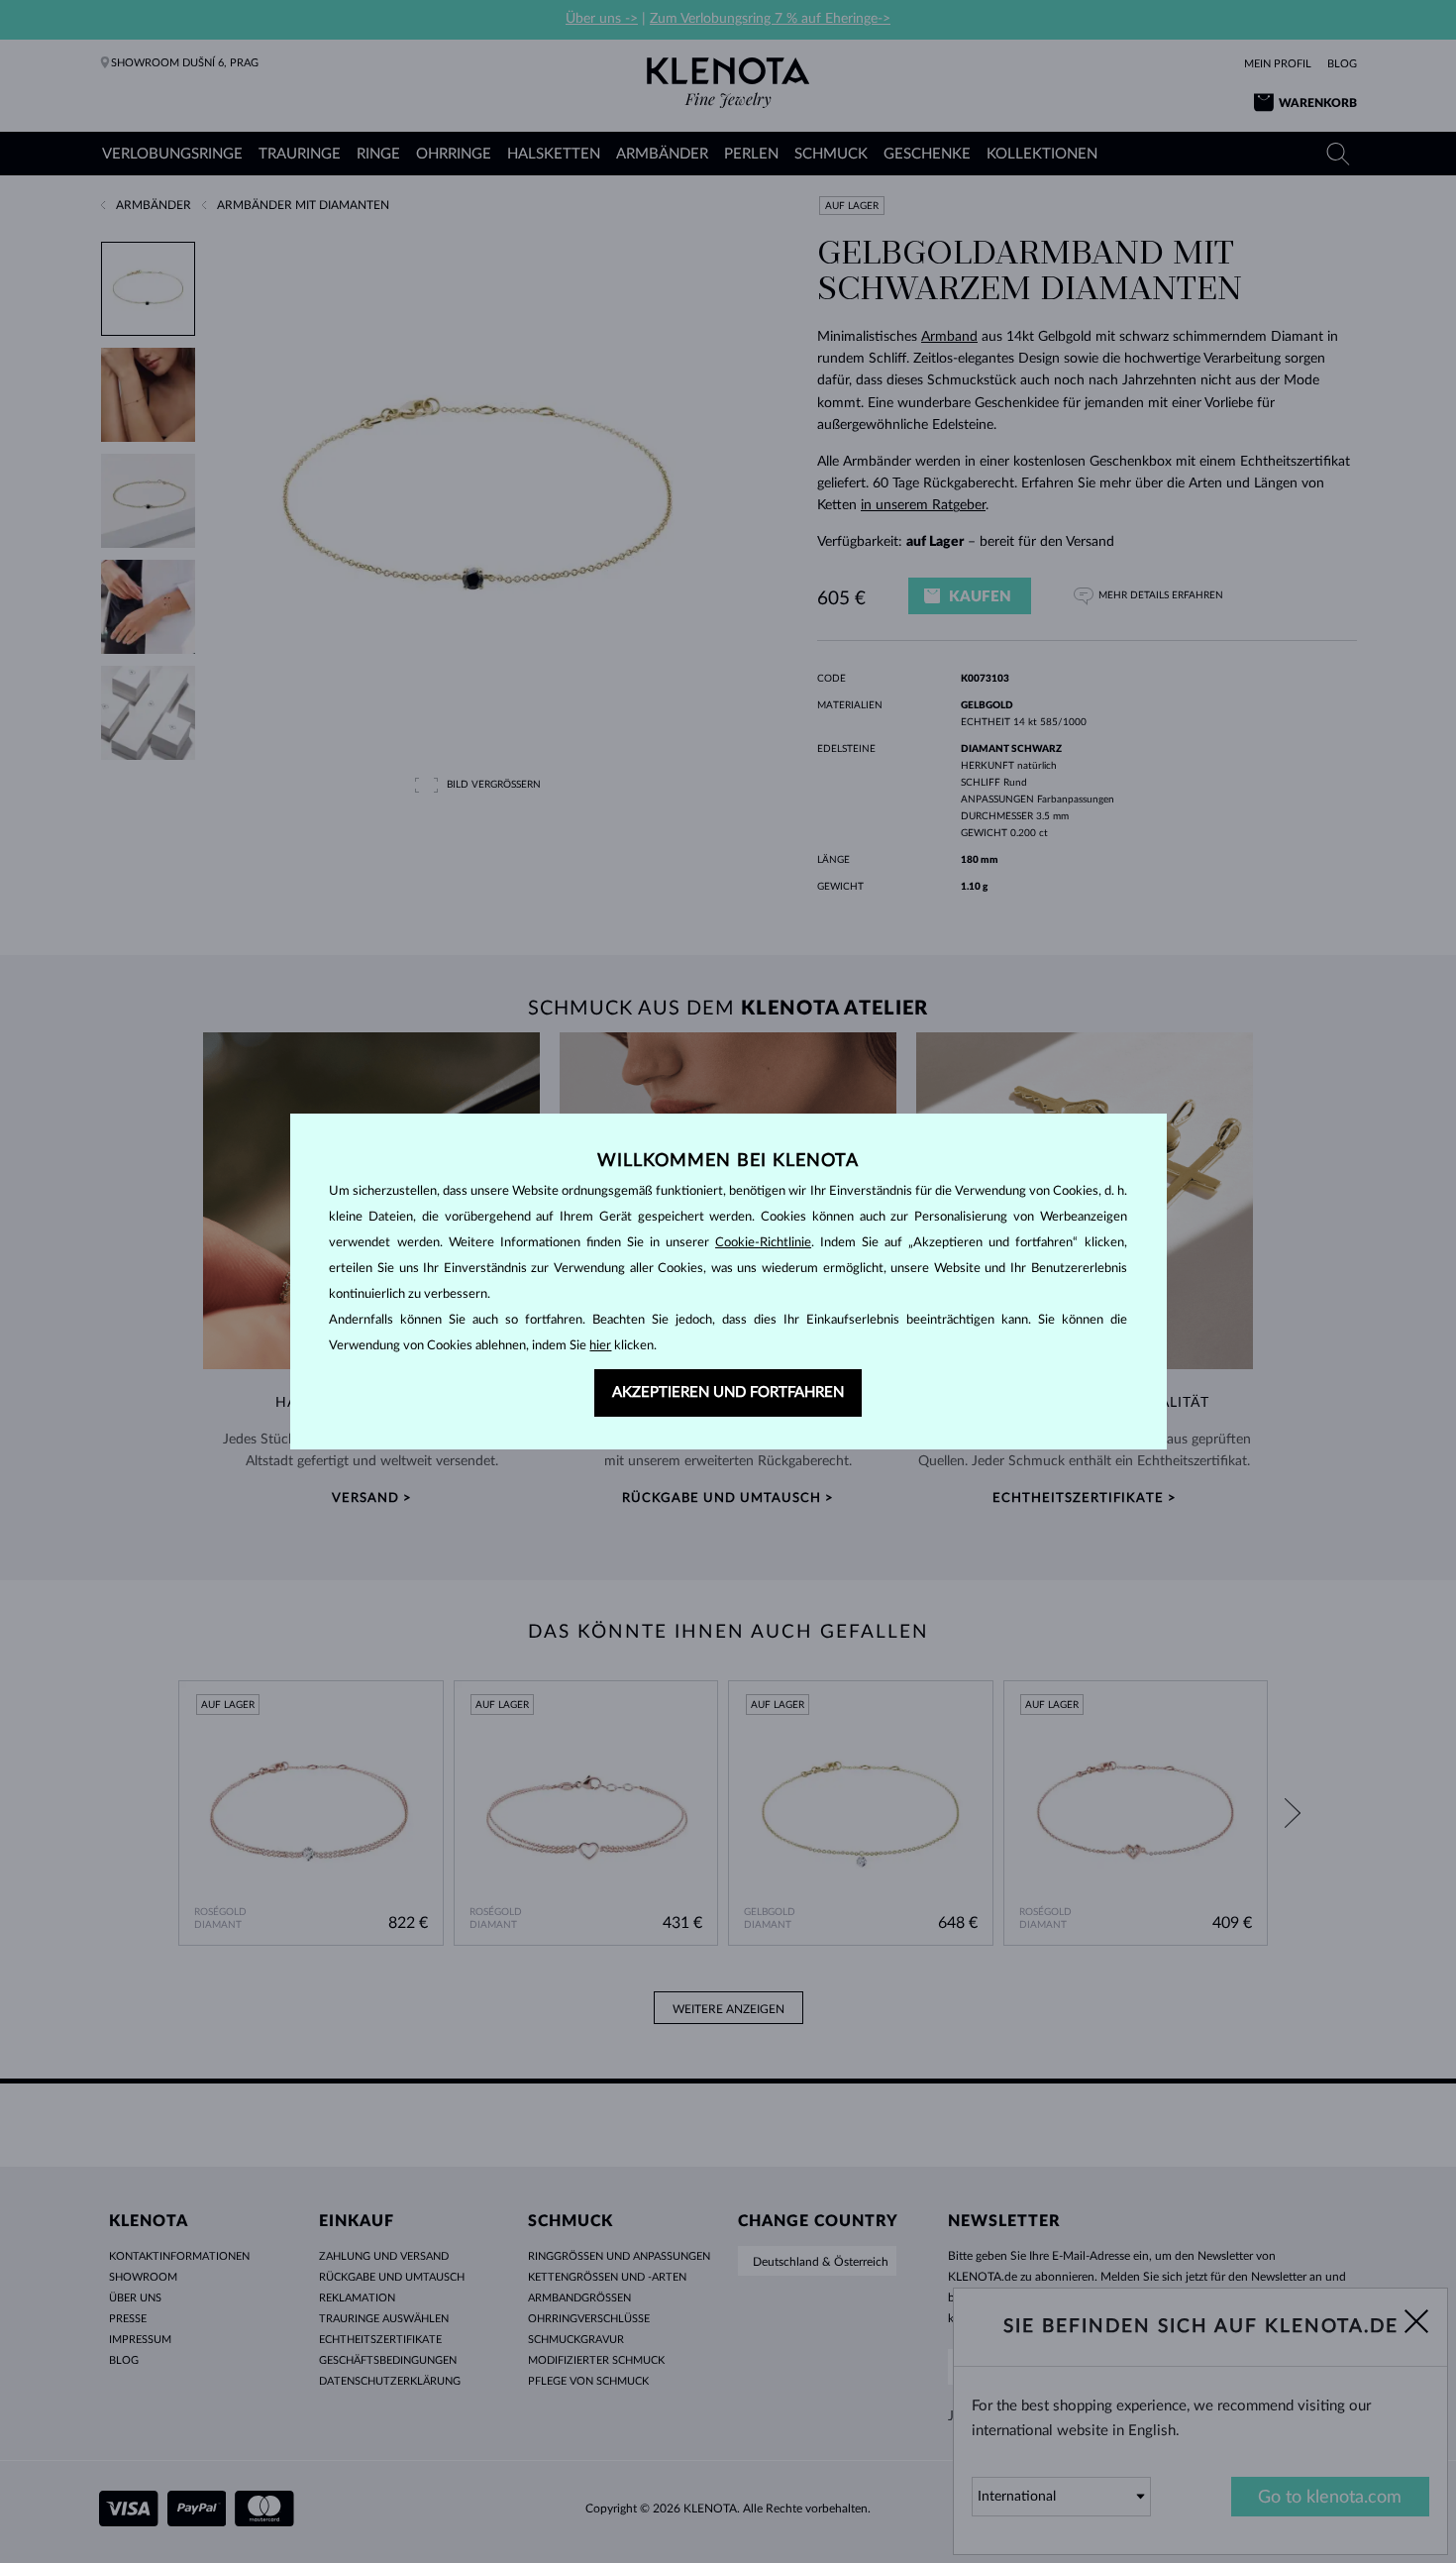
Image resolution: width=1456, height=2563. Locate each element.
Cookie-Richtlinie (763, 1243)
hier (600, 1346)
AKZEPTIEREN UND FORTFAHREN (728, 1392)
